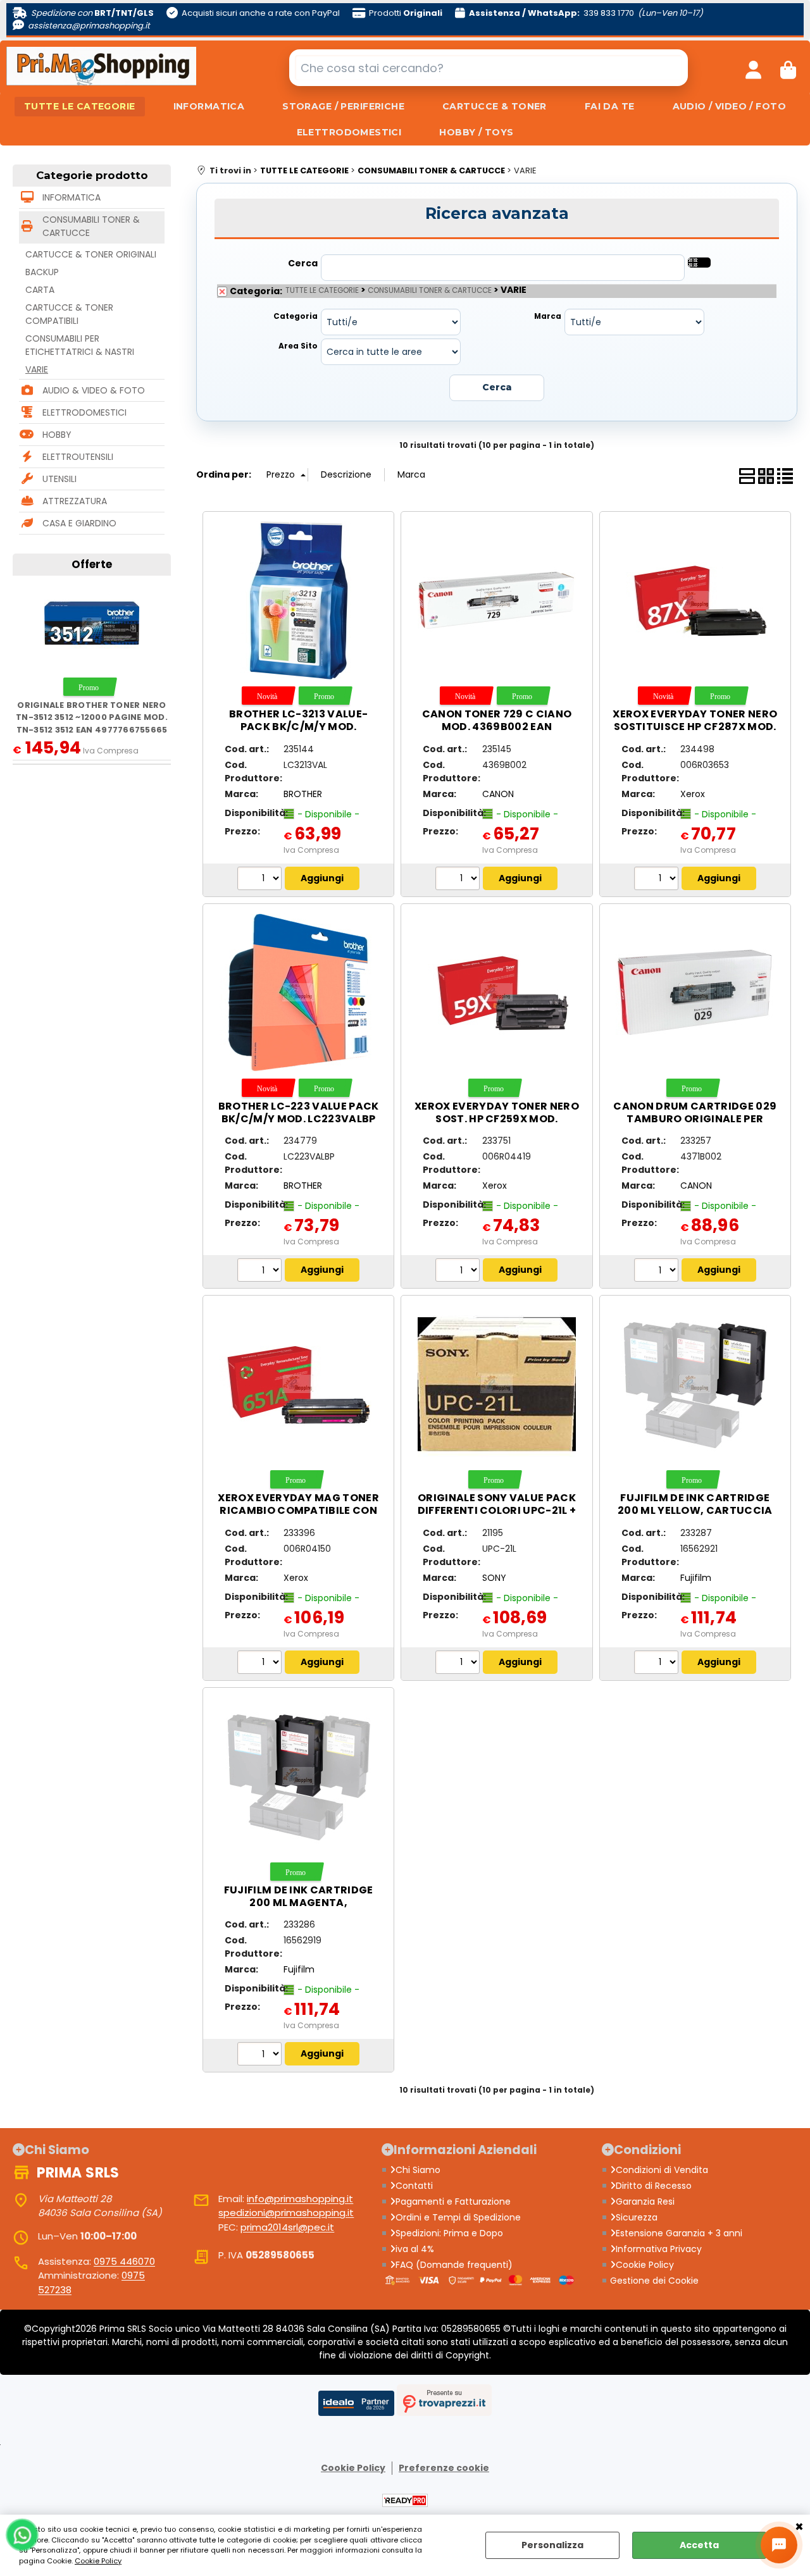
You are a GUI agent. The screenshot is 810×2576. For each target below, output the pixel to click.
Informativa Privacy (659, 2249)
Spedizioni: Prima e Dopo (449, 2233)
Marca (548, 316)
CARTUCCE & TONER (495, 106)
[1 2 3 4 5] (658, 880)
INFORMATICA (209, 106)
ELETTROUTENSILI (78, 457)
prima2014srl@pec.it (287, 2227)
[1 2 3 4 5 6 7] (261, 880)
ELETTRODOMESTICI (349, 132)
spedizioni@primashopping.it (286, 2213)
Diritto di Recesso (654, 2186)
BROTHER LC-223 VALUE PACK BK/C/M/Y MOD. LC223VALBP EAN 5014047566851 (299, 1119)
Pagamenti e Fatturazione (453, 2201)
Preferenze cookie (444, 2468)
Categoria (296, 316)
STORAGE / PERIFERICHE (343, 106)
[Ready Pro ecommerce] (405, 2500)
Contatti (414, 2186)
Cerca (303, 263)
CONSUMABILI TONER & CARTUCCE (91, 226)
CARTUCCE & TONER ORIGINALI (91, 254)
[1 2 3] (658, 1272)
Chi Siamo (418, 2170)
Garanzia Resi (645, 2201)
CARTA (40, 290)
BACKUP (42, 272)
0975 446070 (124, 2261)
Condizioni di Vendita (662, 2170)
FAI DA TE (610, 106)
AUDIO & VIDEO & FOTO (94, 390)
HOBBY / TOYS (476, 132)
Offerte (92, 564)
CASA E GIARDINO (79, 523)
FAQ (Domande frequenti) (454, 2265)
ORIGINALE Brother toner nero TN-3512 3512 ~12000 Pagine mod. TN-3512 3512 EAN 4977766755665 (92, 717)
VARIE (37, 369)
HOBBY (57, 435)
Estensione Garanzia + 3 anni (679, 2233)
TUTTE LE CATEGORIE (80, 106)
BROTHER (303, 794)
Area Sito (298, 346)
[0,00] (788, 68)
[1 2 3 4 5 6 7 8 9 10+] (459, 1272)
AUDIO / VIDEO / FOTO (729, 106)
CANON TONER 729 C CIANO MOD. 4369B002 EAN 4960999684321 (497, 727)
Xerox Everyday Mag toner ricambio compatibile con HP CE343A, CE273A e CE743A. (298, 1510)
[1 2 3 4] (459, 880)
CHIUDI (799, 2527)
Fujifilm (696, 1578)
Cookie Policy (98, 2561)
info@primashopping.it (300, 2199)
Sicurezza (637, 2217)
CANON (498, 794)
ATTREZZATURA (75, 501)
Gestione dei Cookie (654, 2281)
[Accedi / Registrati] (753, 68)
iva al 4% (415, 2249)
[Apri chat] (779, 2545)
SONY (494, 1578)
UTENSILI (59, 479)
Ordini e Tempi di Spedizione (458, 2217)
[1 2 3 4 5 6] (261, 1272)
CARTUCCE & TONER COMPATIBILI (69, 314)
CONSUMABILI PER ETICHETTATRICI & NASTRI (80, 345)
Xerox (693, 794)
